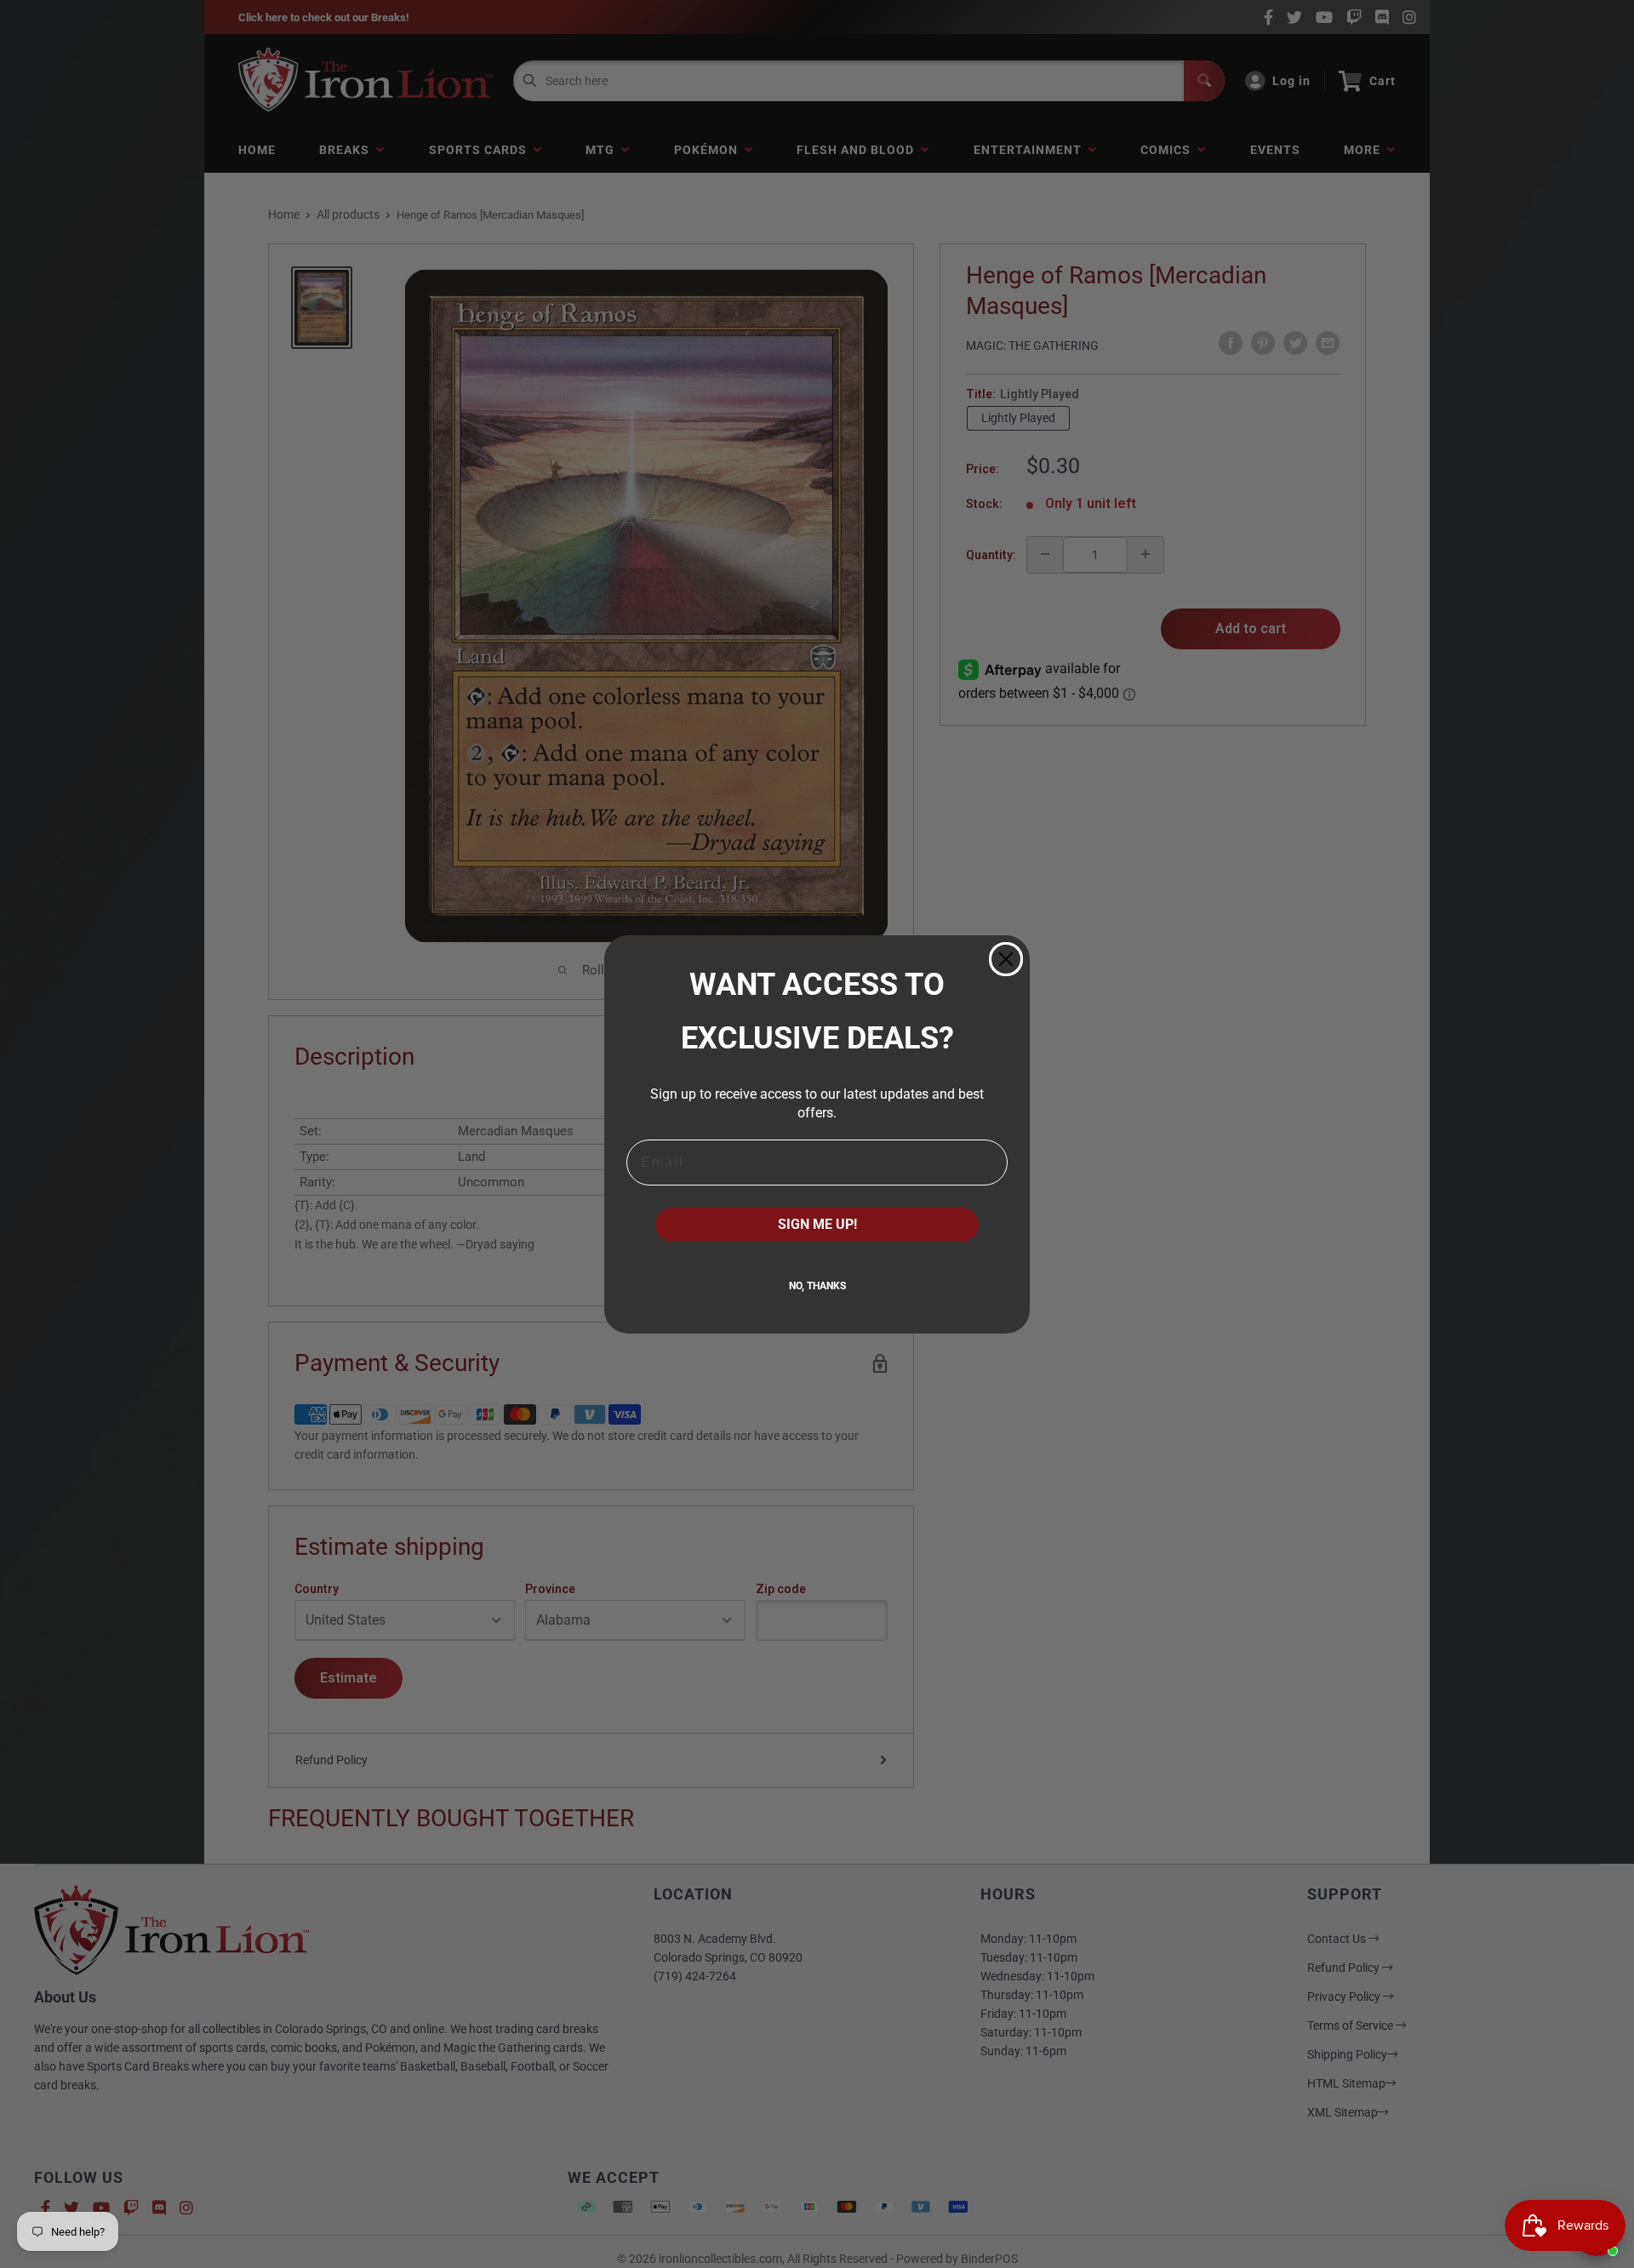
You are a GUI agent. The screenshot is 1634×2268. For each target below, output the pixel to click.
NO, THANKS (817, 1286)
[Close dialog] (1006, 959)
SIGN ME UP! (817, 1224)
